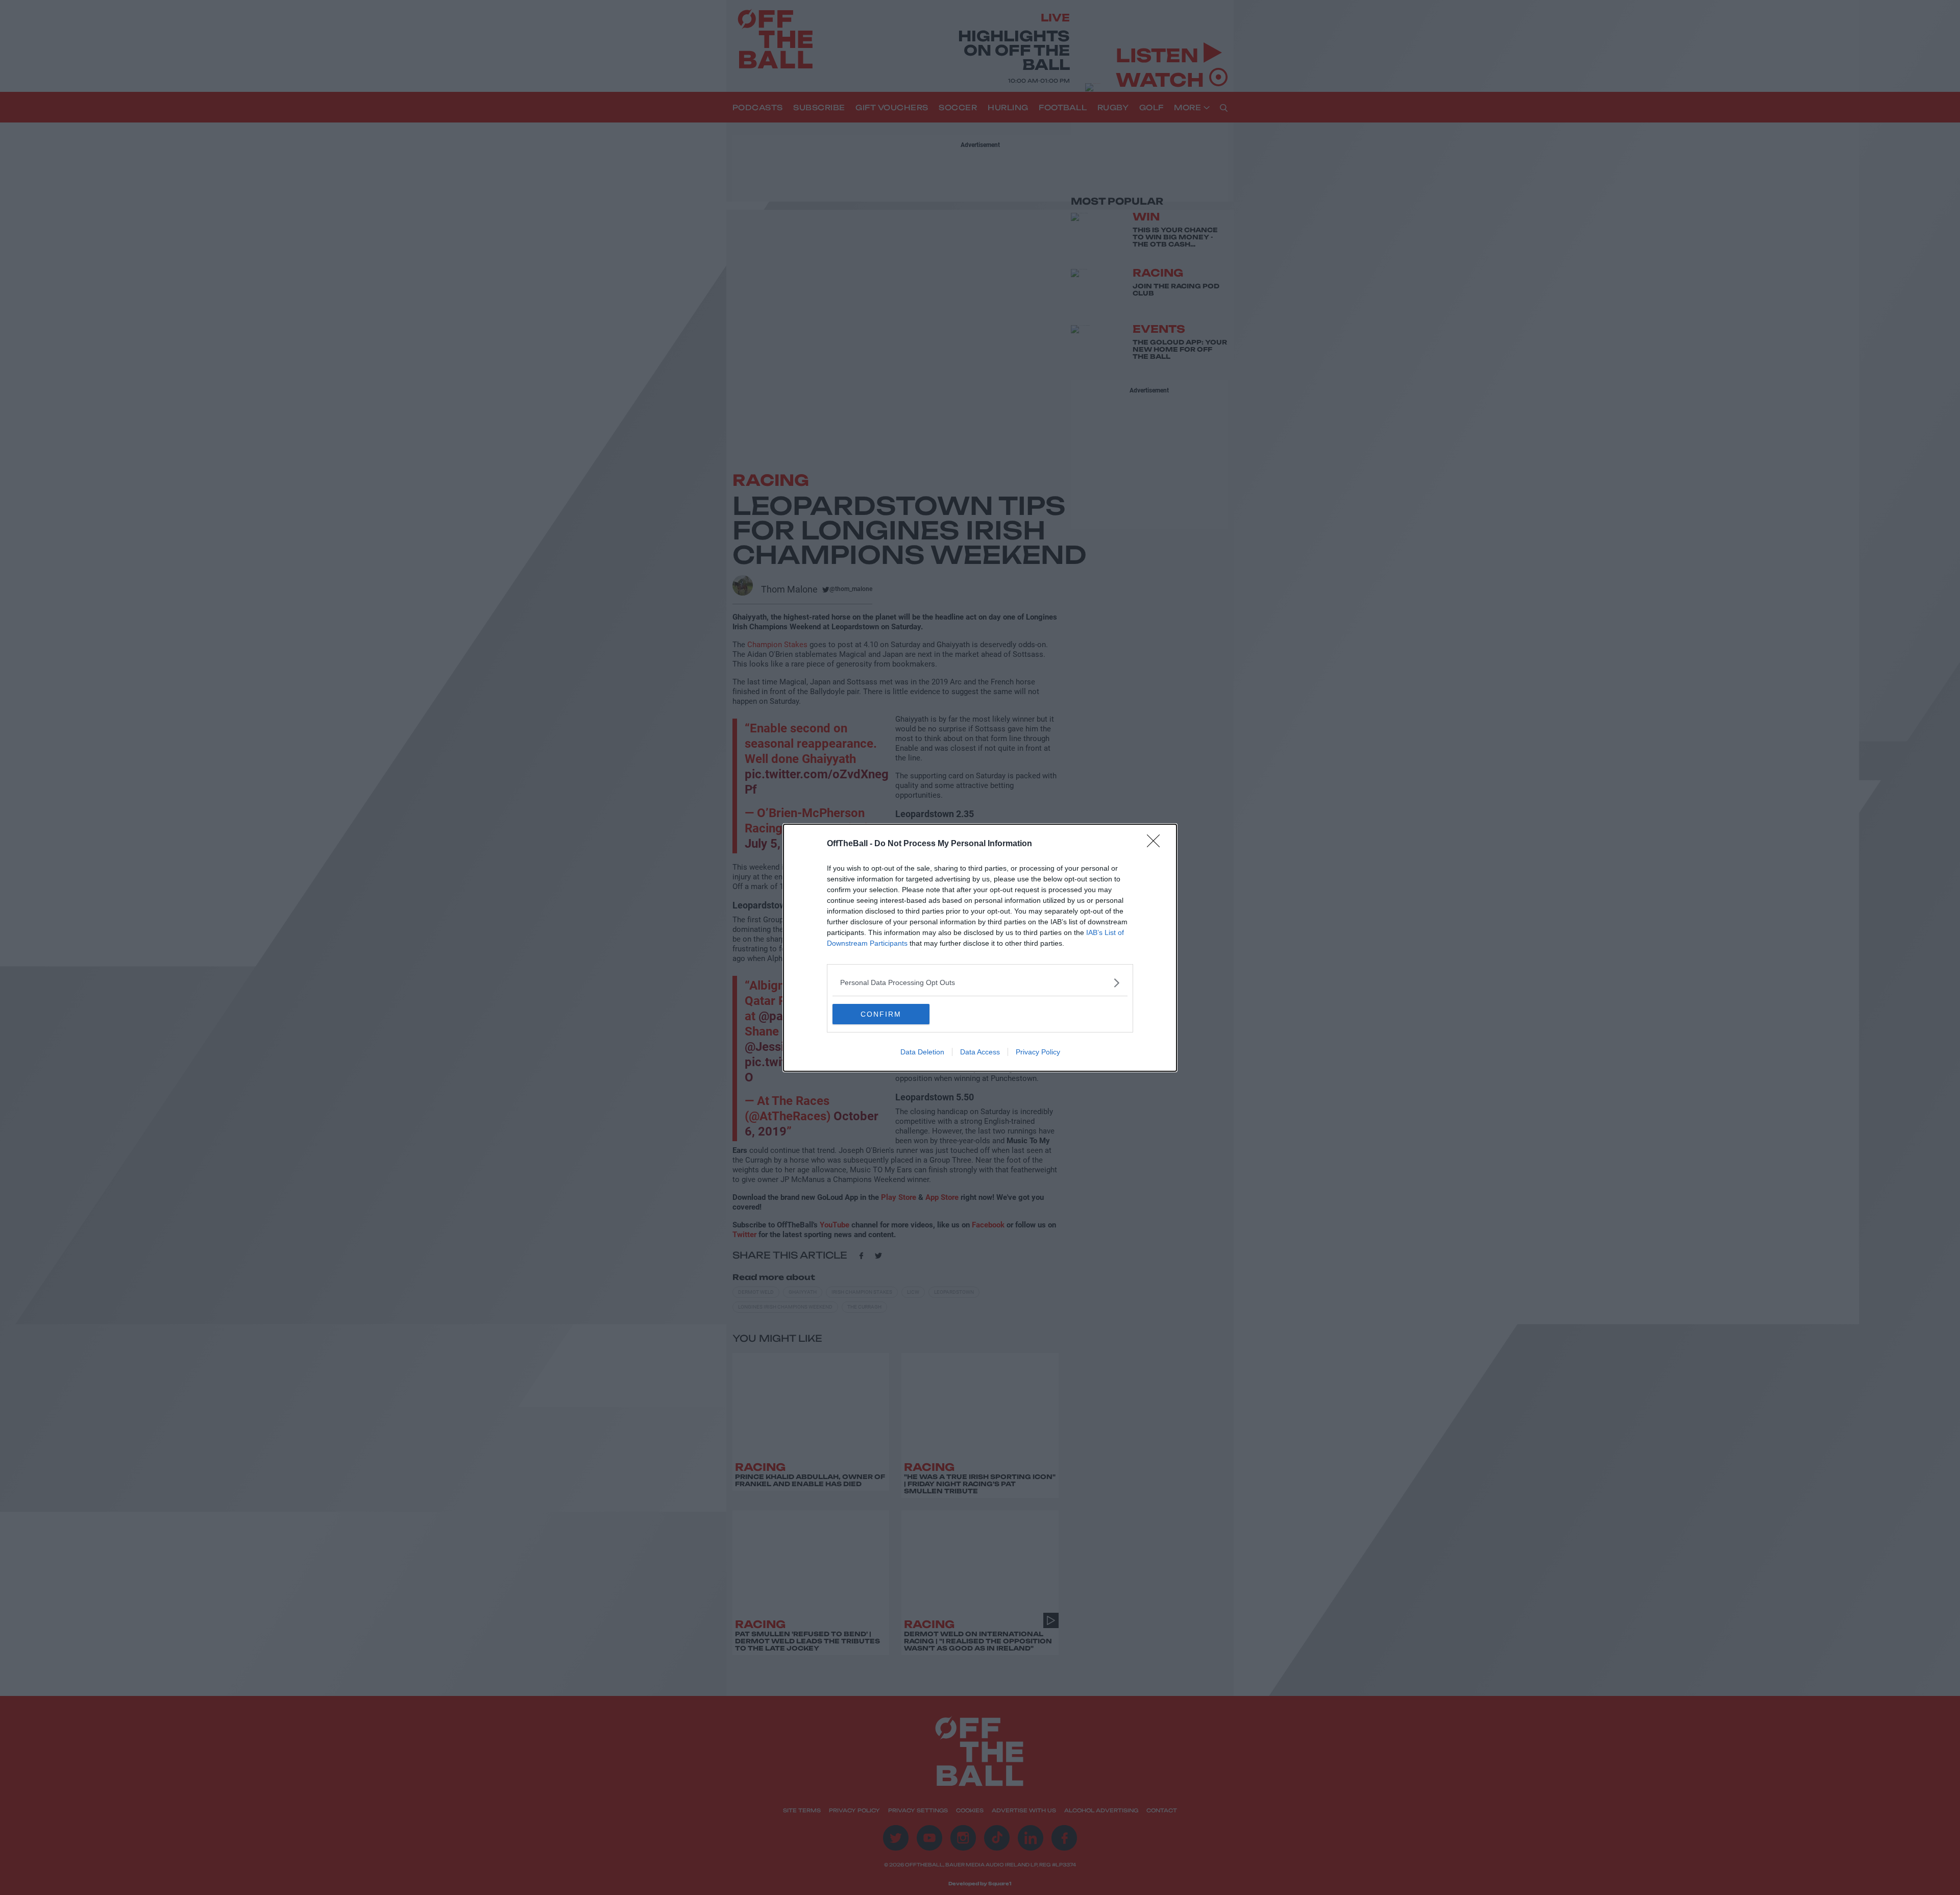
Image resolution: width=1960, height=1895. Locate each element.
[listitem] (980, 983)
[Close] (1157, 844)
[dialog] (980, 948)
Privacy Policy (1038, 1052)
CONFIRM (881, 1014)
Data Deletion (922, 1052)
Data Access (980, 1052)
